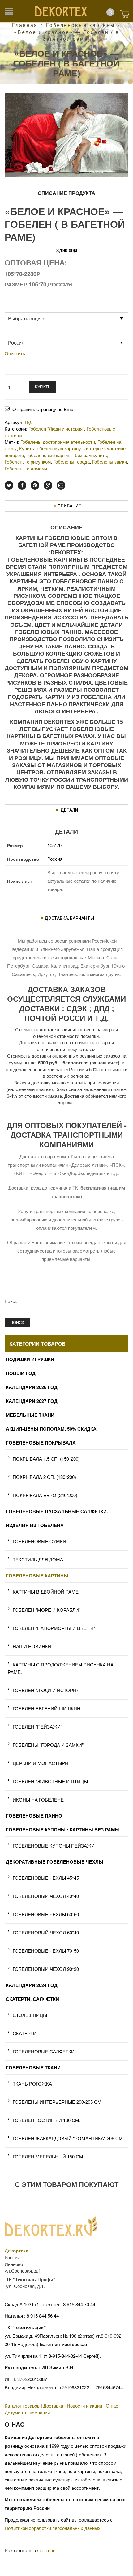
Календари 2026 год (32, 1387)
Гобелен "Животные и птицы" (51, 1781)
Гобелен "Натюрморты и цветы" (54, 1628)
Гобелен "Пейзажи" (37, 1727)
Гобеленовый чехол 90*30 (46, 1969)
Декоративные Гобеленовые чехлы (55, 1862)
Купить (43, 387)
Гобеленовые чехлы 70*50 (46, 1951)
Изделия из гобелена (35, 1525)
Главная (25, 25)
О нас (112, 2406)
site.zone (46, 2550)
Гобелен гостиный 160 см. (47, 2120)
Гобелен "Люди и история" (47, 1690)
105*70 (54, 845)
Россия (55, 859)
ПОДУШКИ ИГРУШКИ (30, 1359)
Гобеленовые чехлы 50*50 (46, 1914)
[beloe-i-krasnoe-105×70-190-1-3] (66, 134)
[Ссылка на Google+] (48, 485)
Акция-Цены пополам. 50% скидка (51, 1429)
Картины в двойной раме (46, 1591)
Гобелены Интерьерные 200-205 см (57, 2102)
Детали (69, 810)
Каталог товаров (22, 2406)
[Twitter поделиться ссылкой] (9, 485)
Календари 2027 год (32, 1401)
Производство (21, 333)
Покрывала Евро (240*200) (45, 1495)
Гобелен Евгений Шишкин (47, 1708)
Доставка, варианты (69, 918)
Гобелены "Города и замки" (48, 1745)
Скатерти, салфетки (32, 1999)
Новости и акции (84, 2406)
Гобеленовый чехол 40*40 (46, 1896)
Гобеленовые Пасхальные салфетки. (57, 1511)
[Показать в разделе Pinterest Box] (35, 485)
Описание (69, 506)
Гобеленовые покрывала (41, 1443)
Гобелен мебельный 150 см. (49, 2156)
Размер (14, 309)
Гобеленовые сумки (39, 1541)
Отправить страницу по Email (44, 409)
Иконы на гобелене (38, 1799)
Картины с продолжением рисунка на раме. (61, 1668)
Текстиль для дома (38, 1559)
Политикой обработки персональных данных (53, 2528)
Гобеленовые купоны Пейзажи (54, 1846)
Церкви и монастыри (41, 1763)
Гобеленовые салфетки (44, 2051)
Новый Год (21, 1373)
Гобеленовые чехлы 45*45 (46, 1878)
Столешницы (30, 2015)
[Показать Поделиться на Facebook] (22, 485)
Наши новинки (32, 1646)
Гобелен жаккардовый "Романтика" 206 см (68, 2138)
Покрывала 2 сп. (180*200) (44, 1477)
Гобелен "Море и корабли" (47, 1610)
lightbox (16, 165)
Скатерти (25, 2033)
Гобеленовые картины (81, 25)
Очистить (15, 354)
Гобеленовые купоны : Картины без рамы (63, 1830)
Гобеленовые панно (34, 1816)
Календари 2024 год (32, 1985)
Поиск (11, 1301)
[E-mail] (61, 485)
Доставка (53, 2406)
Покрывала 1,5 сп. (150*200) (46, 1459)
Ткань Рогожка (32, 2084)
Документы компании (27, 2412)
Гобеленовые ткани (33, 2068)
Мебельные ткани (30, 1415)
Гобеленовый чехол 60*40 (46, 1932)
